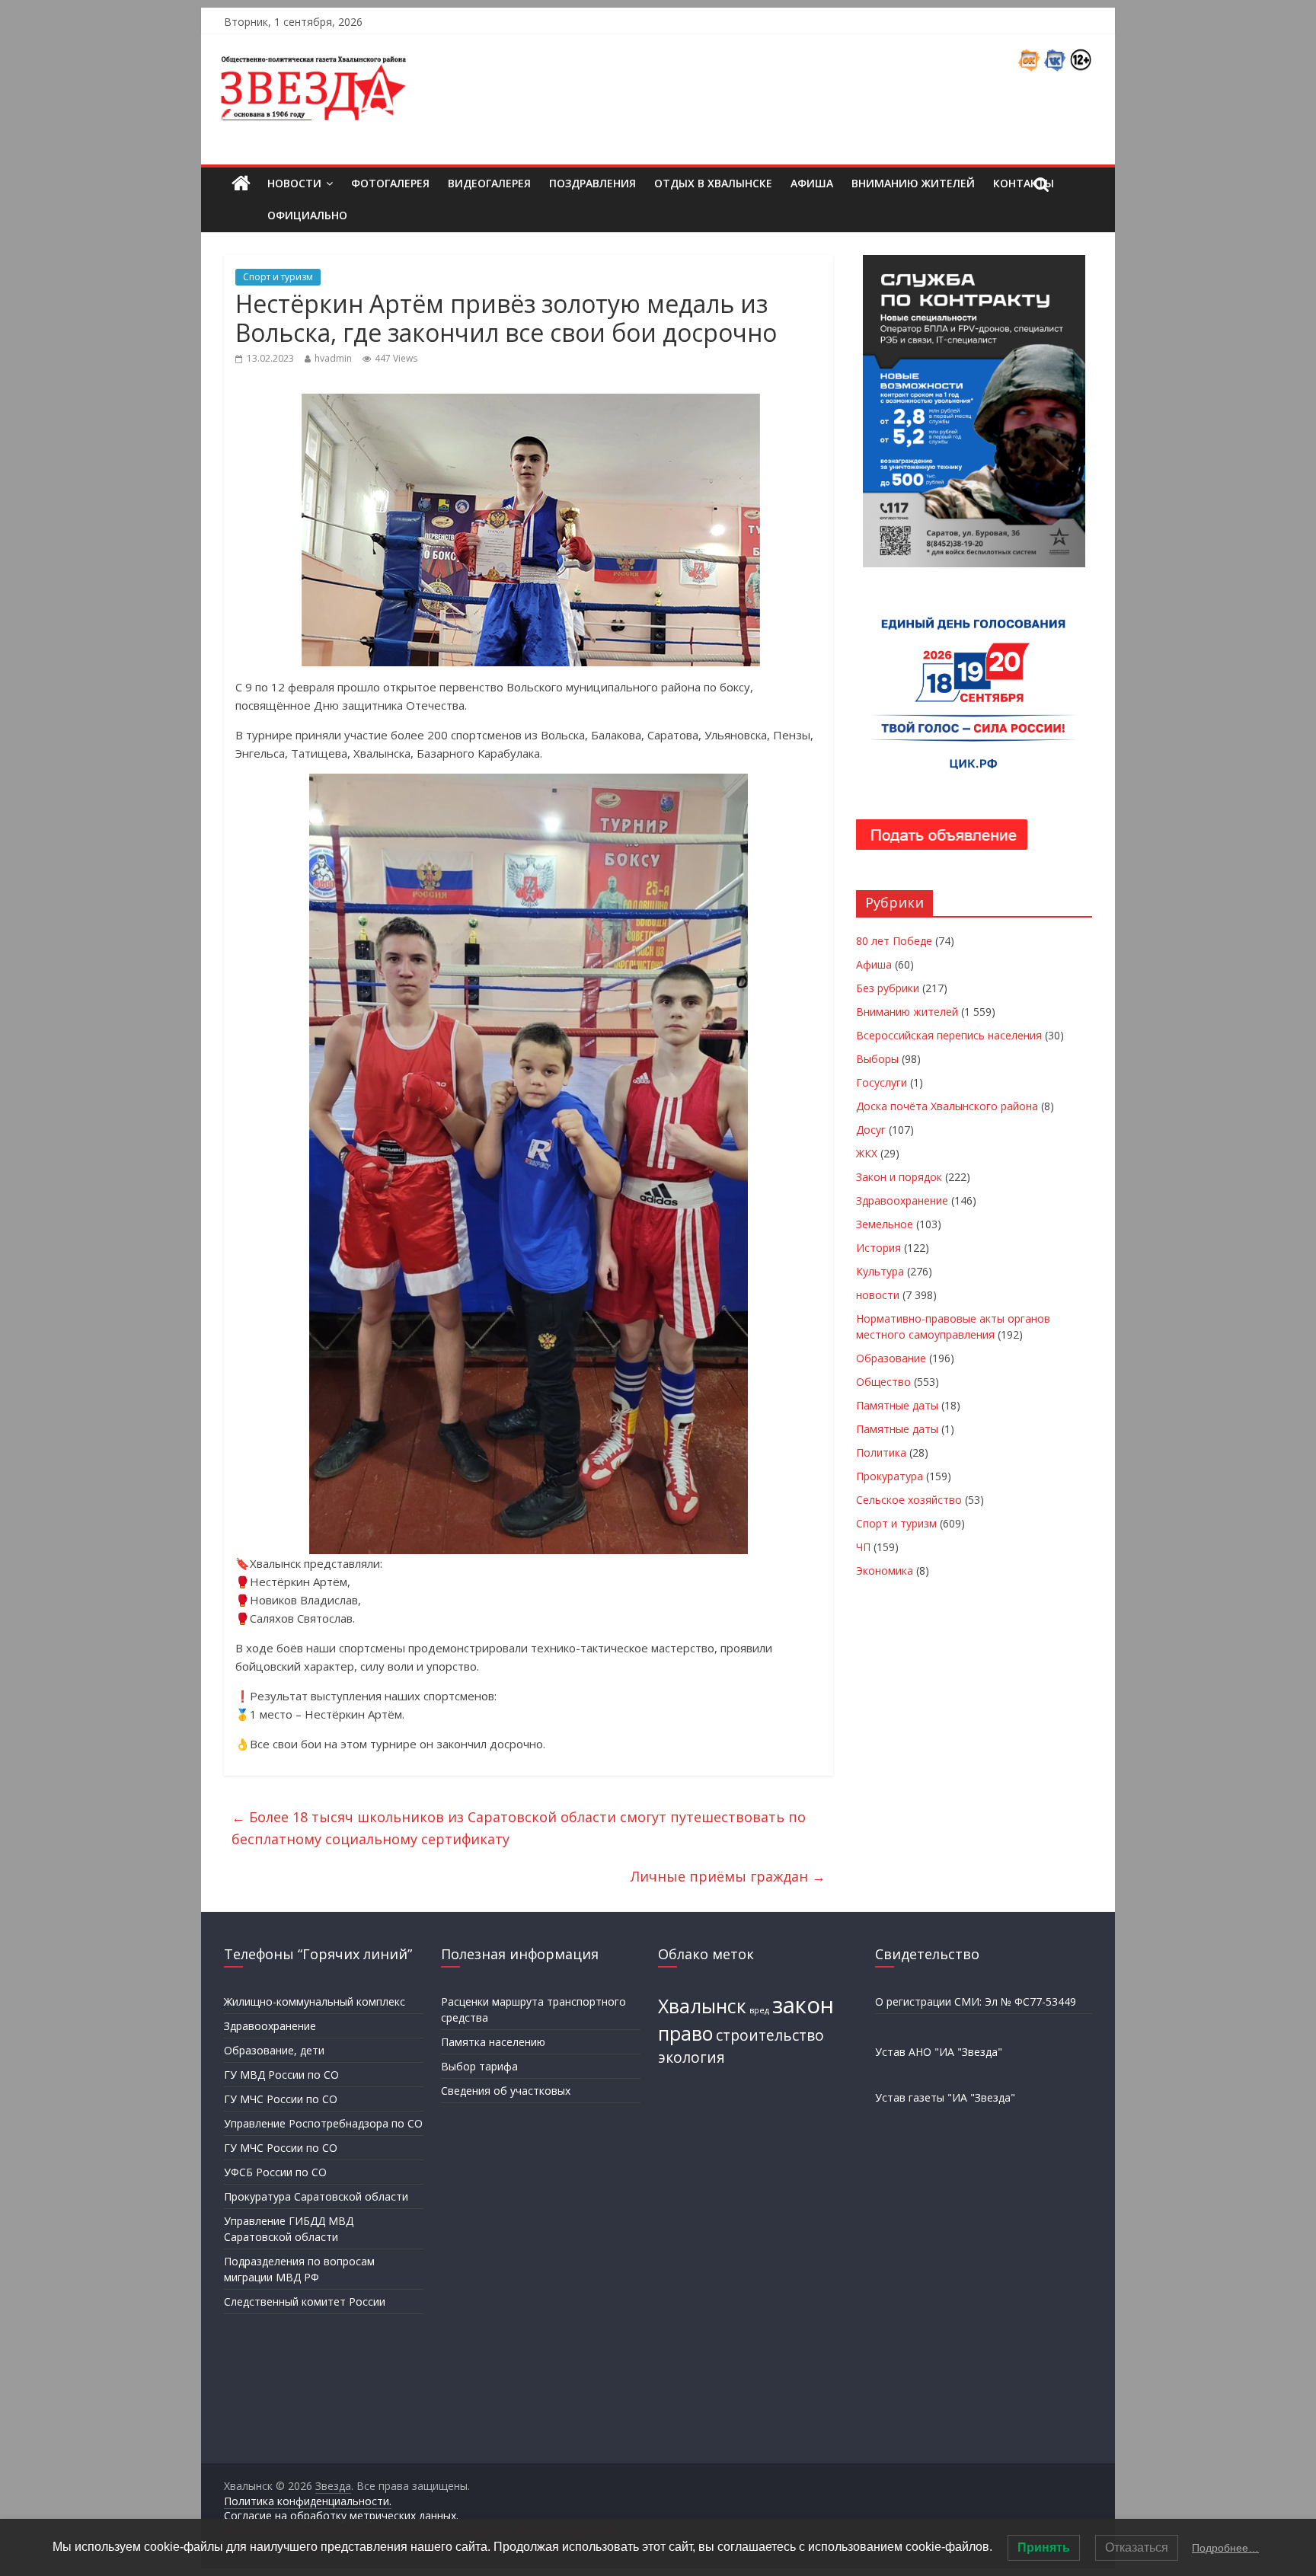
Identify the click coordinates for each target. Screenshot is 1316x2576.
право (685, 2033)
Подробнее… (1225, 2548)
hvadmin (333, 358)
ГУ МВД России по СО (281, 2075)
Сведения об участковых (506, 2091)
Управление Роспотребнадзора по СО (323, 2123)
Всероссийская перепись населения (949, 1035)
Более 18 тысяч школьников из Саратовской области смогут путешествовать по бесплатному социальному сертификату (519, 1828)
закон (803, 2005)
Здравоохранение (902, 1200)
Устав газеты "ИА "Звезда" (945, 2097)
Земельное (885, 1224)
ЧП (863, 1547)
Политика (881, 1452)
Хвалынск (702, 2006)
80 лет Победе (894, 941)
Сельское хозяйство (909, 1500)
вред (759, 2010)
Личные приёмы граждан (728, 1876)
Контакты (1024, 183)
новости (878, 1295)
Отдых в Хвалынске (713, 183)
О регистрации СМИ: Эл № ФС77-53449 (976, 2001)
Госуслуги (882, 1082)
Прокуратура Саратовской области (316, 2196)
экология (692, 2057)
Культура (880, 1271)
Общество (883, 1382)
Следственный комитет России (305, 2301)
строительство (770, 2035)
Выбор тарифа (479, 2066)
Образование (891, 1358)
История (878, 1248)
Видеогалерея (489, 183)
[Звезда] (241, 184)
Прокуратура (890, 1476)
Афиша (812, 183)
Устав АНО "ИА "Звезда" (939, 2052)
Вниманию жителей (913, 183)
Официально (307, 215)
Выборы (877, 1059)
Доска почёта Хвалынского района (947, 1106)
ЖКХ (867, 1153)
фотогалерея (390, 183)
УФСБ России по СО (275, 2172)
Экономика (885, 1570)
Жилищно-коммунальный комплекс (315, 2001)
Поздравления (593, 183)
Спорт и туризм (278, 277)
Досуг (871, 1130)
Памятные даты (897, 1405)
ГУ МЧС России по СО (281, 2099)
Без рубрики (888, 988)
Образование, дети (274, 2050)
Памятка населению (493, 2042)
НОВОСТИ (294, 183)
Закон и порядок (899, 1177)
